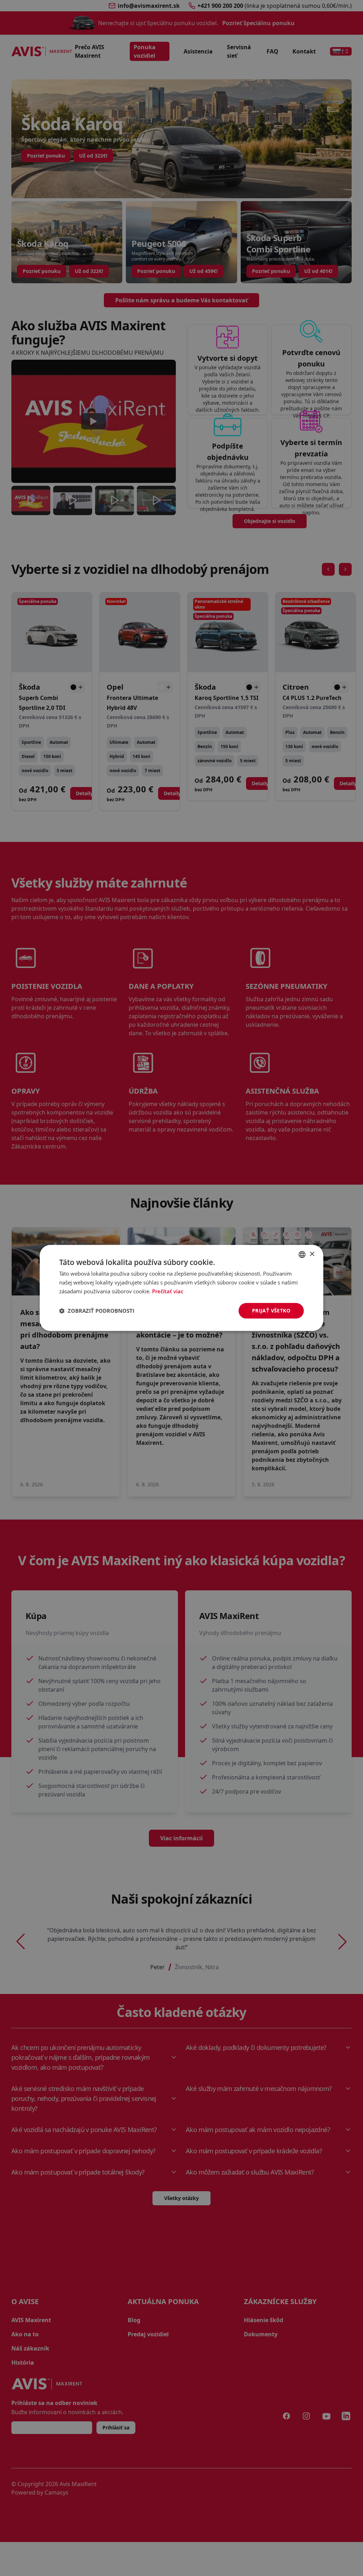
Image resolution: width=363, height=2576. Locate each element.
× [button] (312, 1254)
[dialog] (181, 1288)
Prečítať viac (168, 1291)
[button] (97, 1311)
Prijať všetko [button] (271, 1310)
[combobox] (302, 1254)
